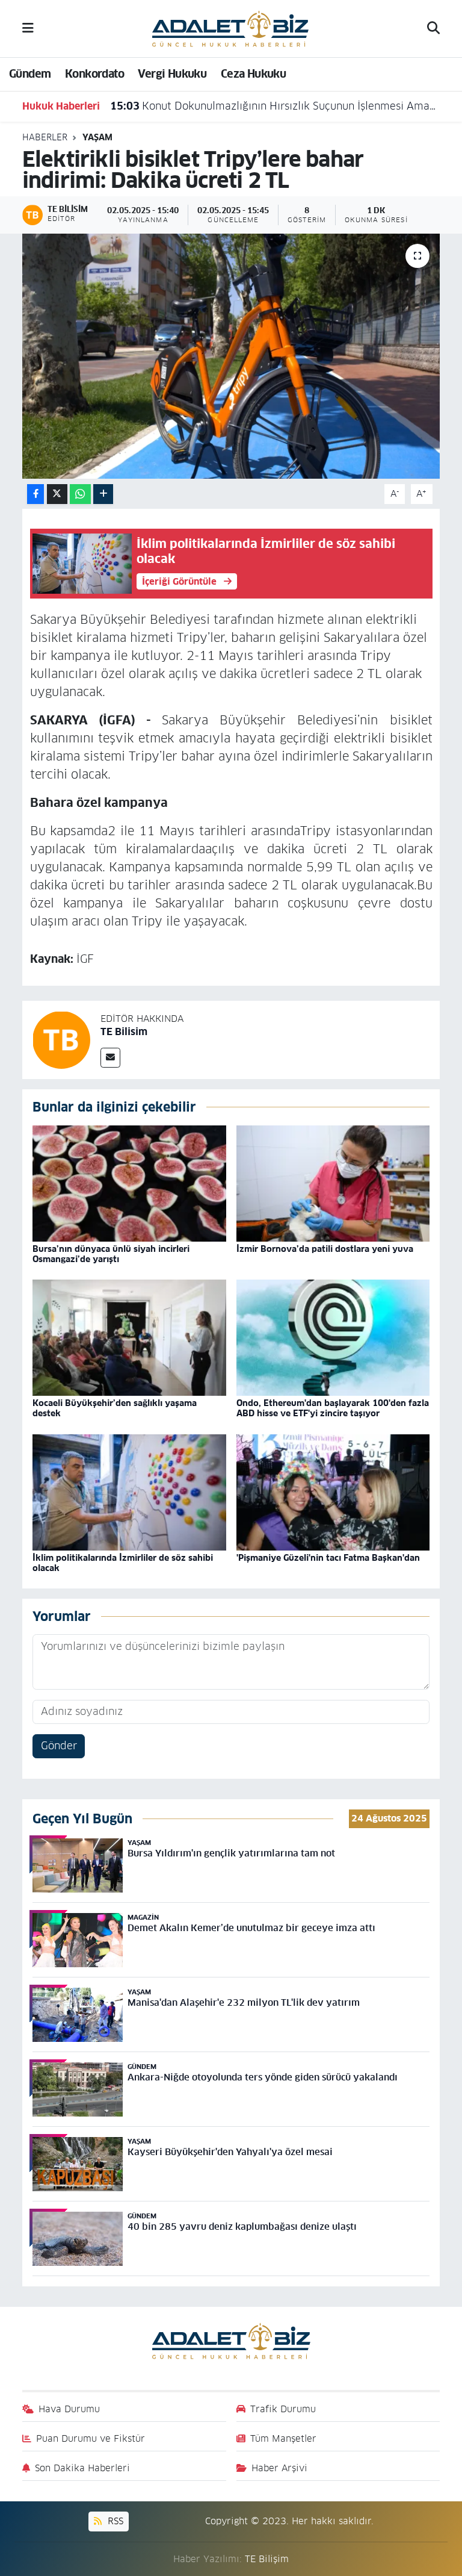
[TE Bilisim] (61, 1039)
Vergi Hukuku (172, 74)
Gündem (30, 74)
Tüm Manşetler (283, 2438)
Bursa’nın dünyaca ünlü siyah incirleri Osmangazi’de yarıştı (111, 1254)
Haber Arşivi (279, 2468)
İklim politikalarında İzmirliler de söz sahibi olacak (123, 1563)
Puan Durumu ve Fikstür (91, 2438)
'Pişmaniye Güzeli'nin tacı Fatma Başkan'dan (328, 1558)
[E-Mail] (110, 1058)
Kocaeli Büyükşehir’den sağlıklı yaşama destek (115, 1408)
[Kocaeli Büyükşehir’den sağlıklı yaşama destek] (129, 1337)
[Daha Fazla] (103, 494)
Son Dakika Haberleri (82, 2468)
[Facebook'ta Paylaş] (35, 494)
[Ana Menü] (28, 28)
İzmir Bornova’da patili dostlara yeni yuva (325, 1249)
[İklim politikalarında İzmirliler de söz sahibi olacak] (129, 1492)
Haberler (45, 137)
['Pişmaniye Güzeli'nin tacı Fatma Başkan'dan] (333, 1492)
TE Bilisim (124, 1032)
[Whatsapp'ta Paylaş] (80, 494)
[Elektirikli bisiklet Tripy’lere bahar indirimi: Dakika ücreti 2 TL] (231, 356)
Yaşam (97, 137)
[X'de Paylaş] (57, 494)
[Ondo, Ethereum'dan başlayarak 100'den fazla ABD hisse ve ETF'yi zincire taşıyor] (333, 1337)
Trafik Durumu (283, 2409)
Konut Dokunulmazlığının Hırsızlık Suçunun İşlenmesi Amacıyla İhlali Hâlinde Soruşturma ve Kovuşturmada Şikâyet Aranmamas (274, 106)
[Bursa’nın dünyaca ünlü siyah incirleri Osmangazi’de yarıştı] (129, 1183)
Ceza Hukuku (253, 74)
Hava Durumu (69, 2409)
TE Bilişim (267, 2559)
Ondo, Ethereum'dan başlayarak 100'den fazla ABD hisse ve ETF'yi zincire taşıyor (333, 1408)
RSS (114, 2521)
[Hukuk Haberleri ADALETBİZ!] (230, 28)
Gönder (59, 1746)
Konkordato (94, 74)
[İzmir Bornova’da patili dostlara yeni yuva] (333, 1183)
